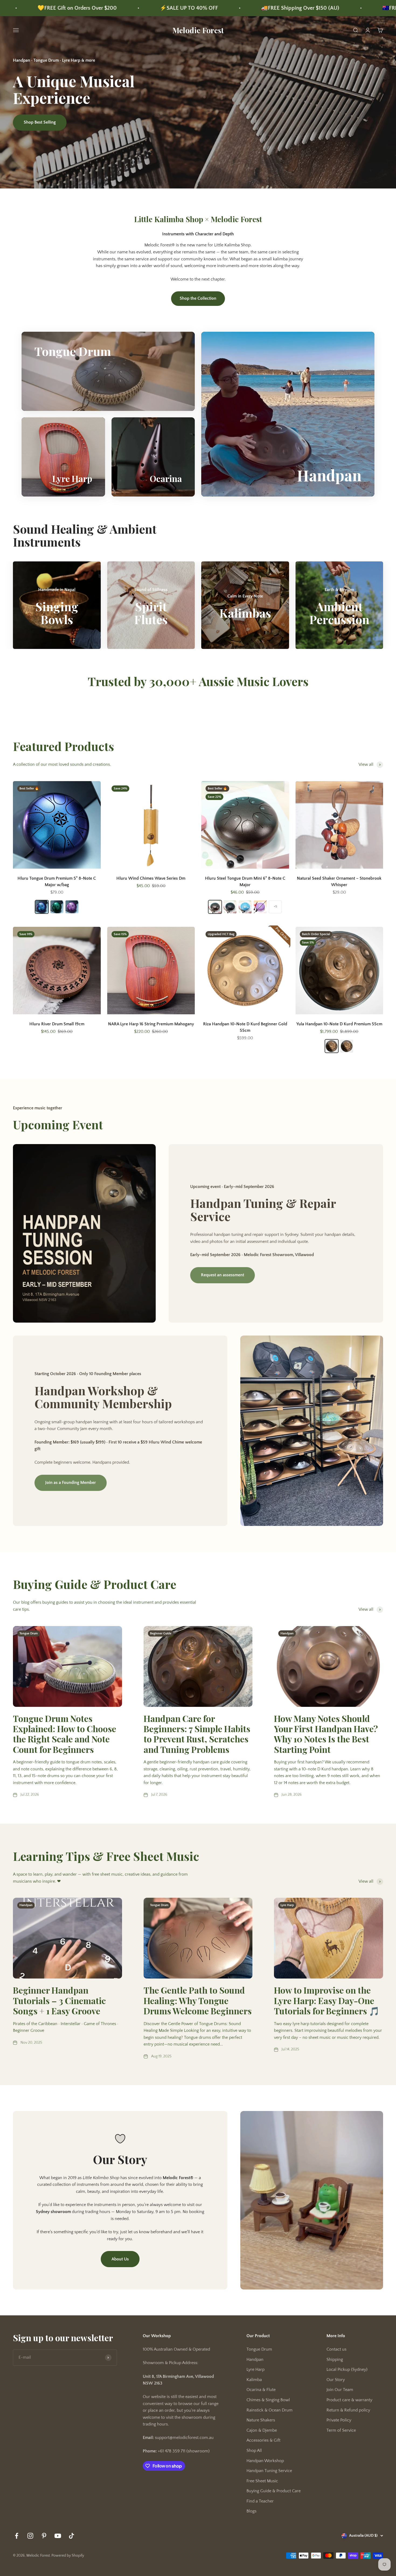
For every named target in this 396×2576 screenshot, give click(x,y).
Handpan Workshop (265, 2461)
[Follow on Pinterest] (44, 2536)
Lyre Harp (256, 2369)
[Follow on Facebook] (17, 2536)
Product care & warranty (349, 2400)
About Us (120, 2259)
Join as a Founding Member (71, 1483)
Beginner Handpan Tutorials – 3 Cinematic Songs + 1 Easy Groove (59, 2000)
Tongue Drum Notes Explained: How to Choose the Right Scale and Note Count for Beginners (65, 1734)
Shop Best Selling (40, 122)
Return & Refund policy (348, 2410)
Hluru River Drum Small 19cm (57, 1024)
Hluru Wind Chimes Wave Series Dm (151, 878)
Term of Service (341, 2430)
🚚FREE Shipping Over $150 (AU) (40, 8)
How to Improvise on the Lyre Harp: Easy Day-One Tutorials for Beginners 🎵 (327, 2000)
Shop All (254, 2451)
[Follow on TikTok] (72, 2536)
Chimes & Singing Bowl (268, 2400)
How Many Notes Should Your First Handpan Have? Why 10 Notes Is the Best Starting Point (326, 1734)
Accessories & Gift (263, 2440)
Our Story (336, 2380)
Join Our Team (340, 2390)
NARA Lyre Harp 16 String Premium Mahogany (151, 1024)
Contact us (336, 2349)
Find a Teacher (260, 2501)
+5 (275, 906)
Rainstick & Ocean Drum (270, 2410)
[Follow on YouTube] (58, 2536)
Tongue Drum (259, 2349)
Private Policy (339, 2420)
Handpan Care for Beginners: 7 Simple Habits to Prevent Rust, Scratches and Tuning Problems (197, 1734)
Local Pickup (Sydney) (347, 2369)
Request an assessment (223, 1275)
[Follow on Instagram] (30, 2536)
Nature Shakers (261, 2420)
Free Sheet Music (262, 2481)
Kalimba (254, 2380)
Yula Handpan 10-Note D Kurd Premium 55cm (339, 1024)
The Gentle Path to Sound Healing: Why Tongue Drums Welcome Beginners (198, 2000)
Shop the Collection (198, 298)
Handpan (255, 2360)
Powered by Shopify (68, 2556)
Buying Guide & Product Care (274, 2491)
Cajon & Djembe (262, 2430)
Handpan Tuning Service (269, 2471)
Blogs (251, 2511)
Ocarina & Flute (261, 2390)
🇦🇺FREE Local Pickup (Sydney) (158, 8)
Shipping (335, 2360)
